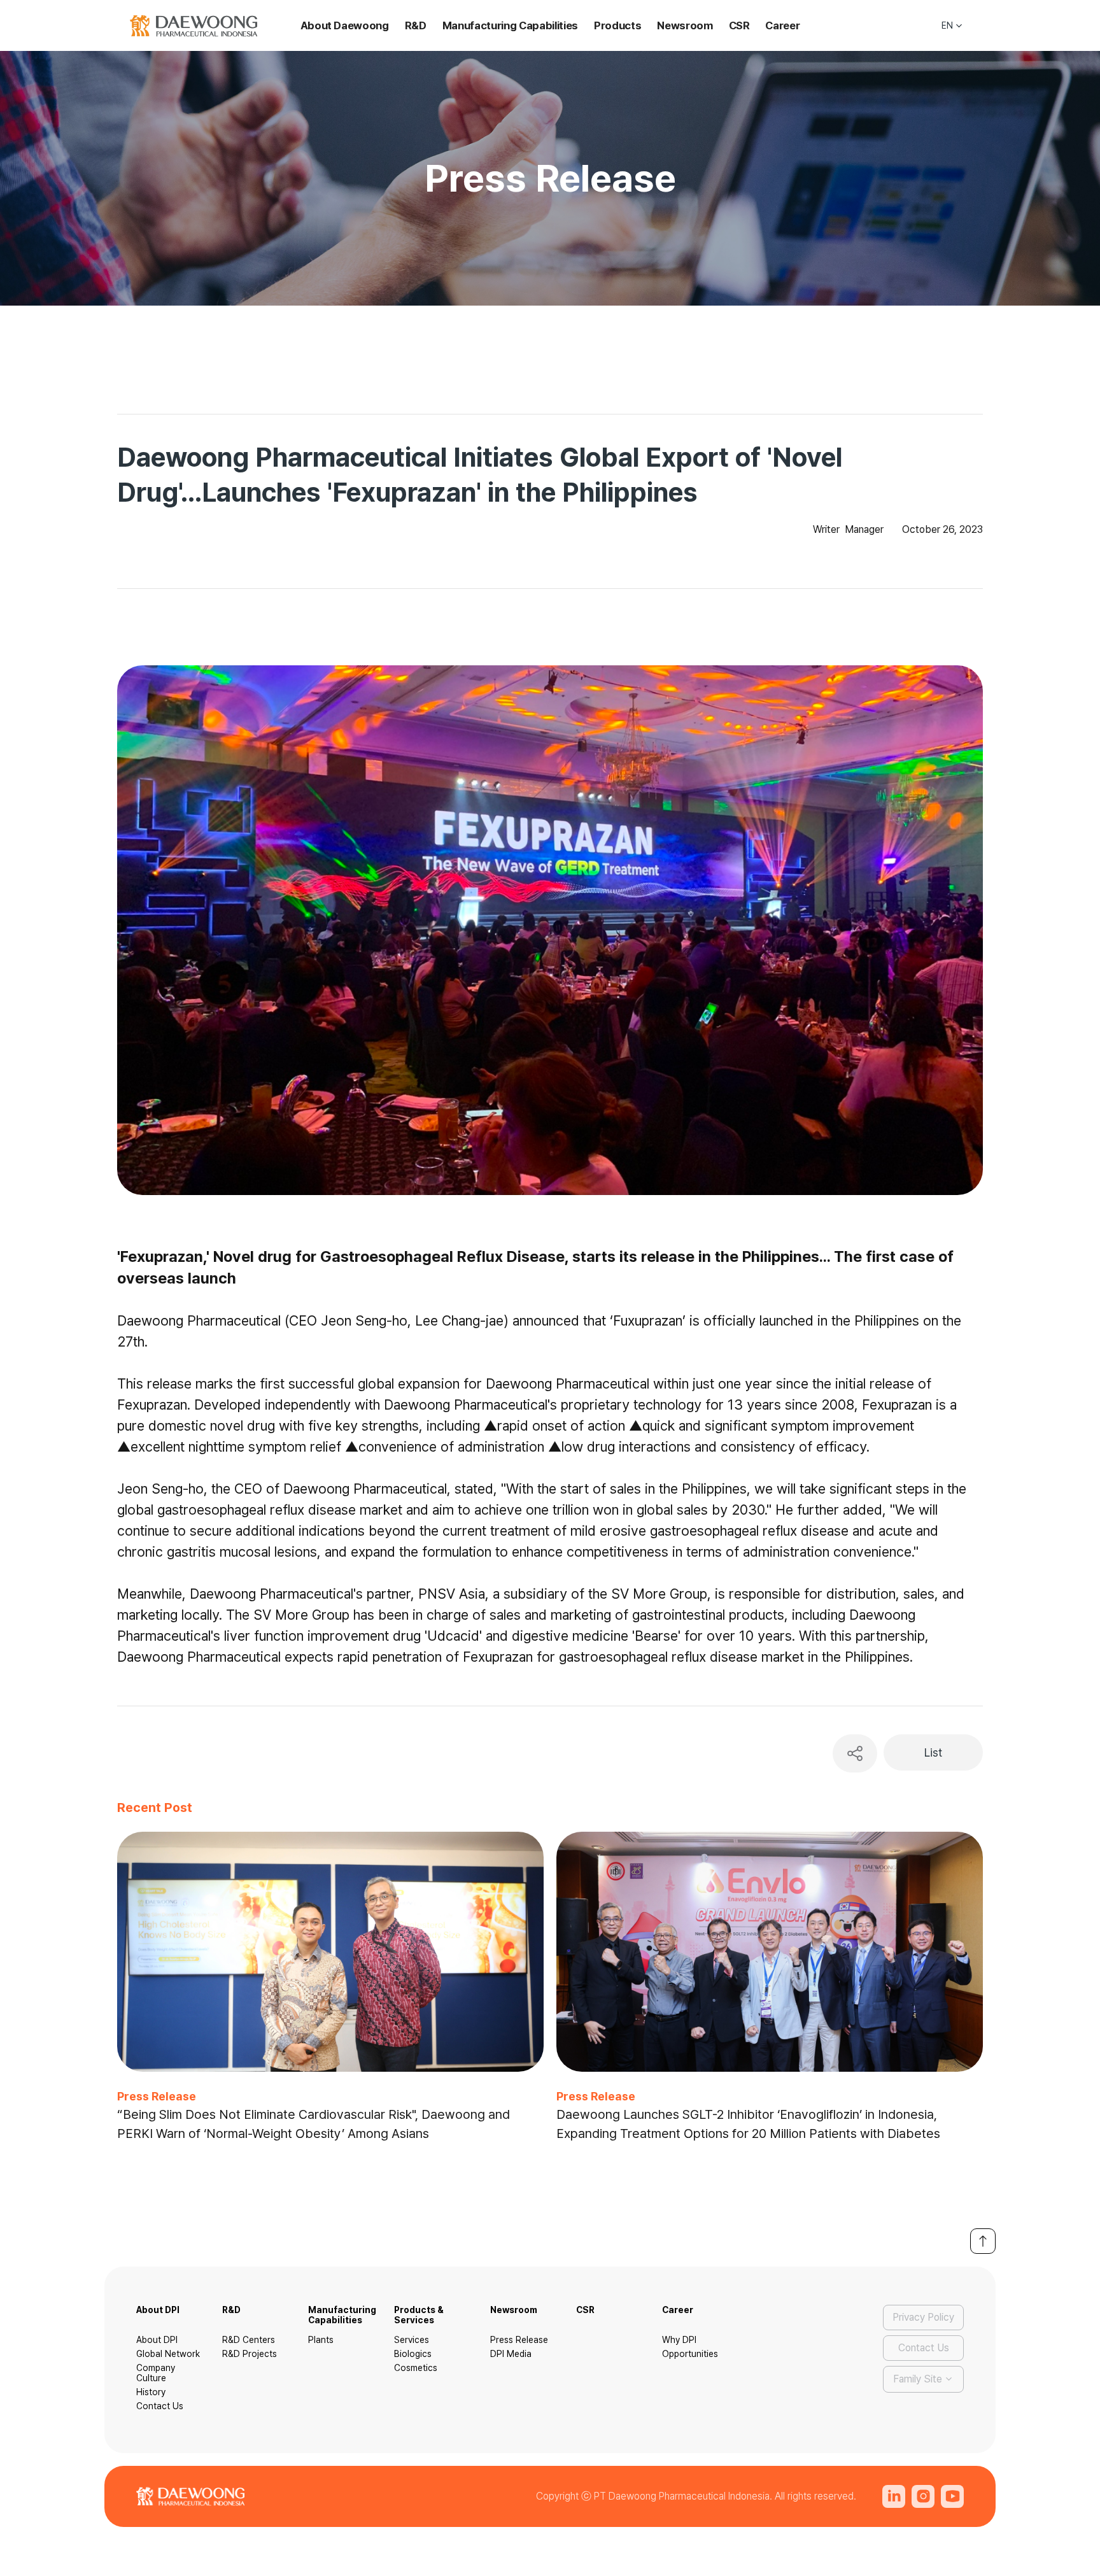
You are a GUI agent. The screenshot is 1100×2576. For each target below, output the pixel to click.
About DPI (158, 2310)
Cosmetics (416, 2368)
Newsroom (685, 25)
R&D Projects (250, 2354)
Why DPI (679, 2340)
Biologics (413, 2354)
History (151, 2392)
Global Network (168, 2354)
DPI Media (511, 2354)
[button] (953, 26)
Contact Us (160, 2406)
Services (412, 2340)
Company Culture (156, 2373)
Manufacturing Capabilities (510, 25)
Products (617, 25)
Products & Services (419, 2315)
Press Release (519, 2340)
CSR (739, 25)
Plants (321, 2340)
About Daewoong (345, 25)
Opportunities (690, 2354)
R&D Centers (249, 2340)
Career (782, 25)
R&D (416, 25)
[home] (194, 26)
